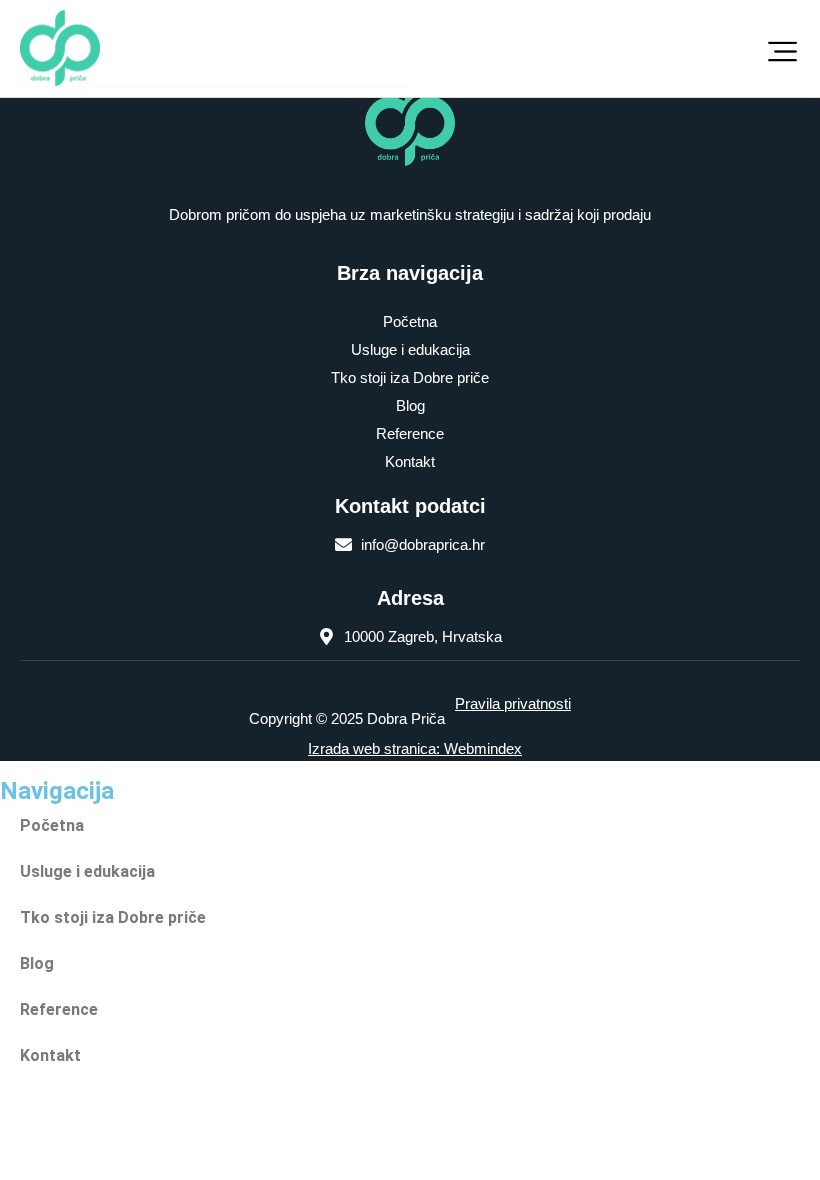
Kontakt (410, 461)
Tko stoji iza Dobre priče (410, 377)
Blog (410, 405)
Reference (410, 433)
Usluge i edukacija (410, 349)
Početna (410, 321)
